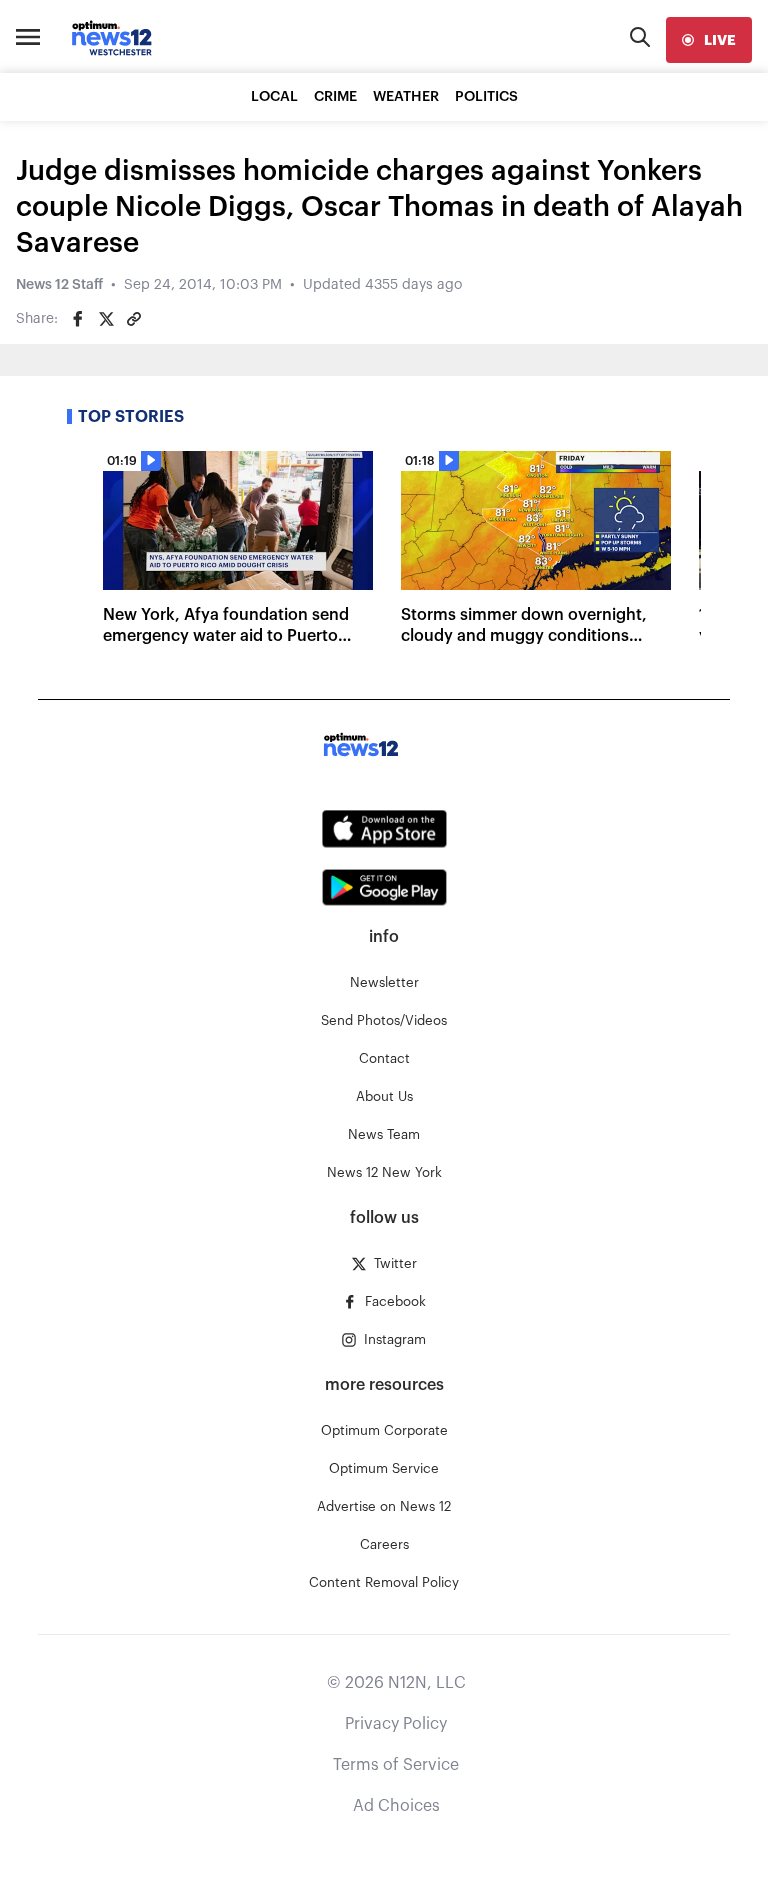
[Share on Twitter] (106, 319)
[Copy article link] (134, 319)
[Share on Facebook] (78, 319)
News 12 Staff (59, 285)
